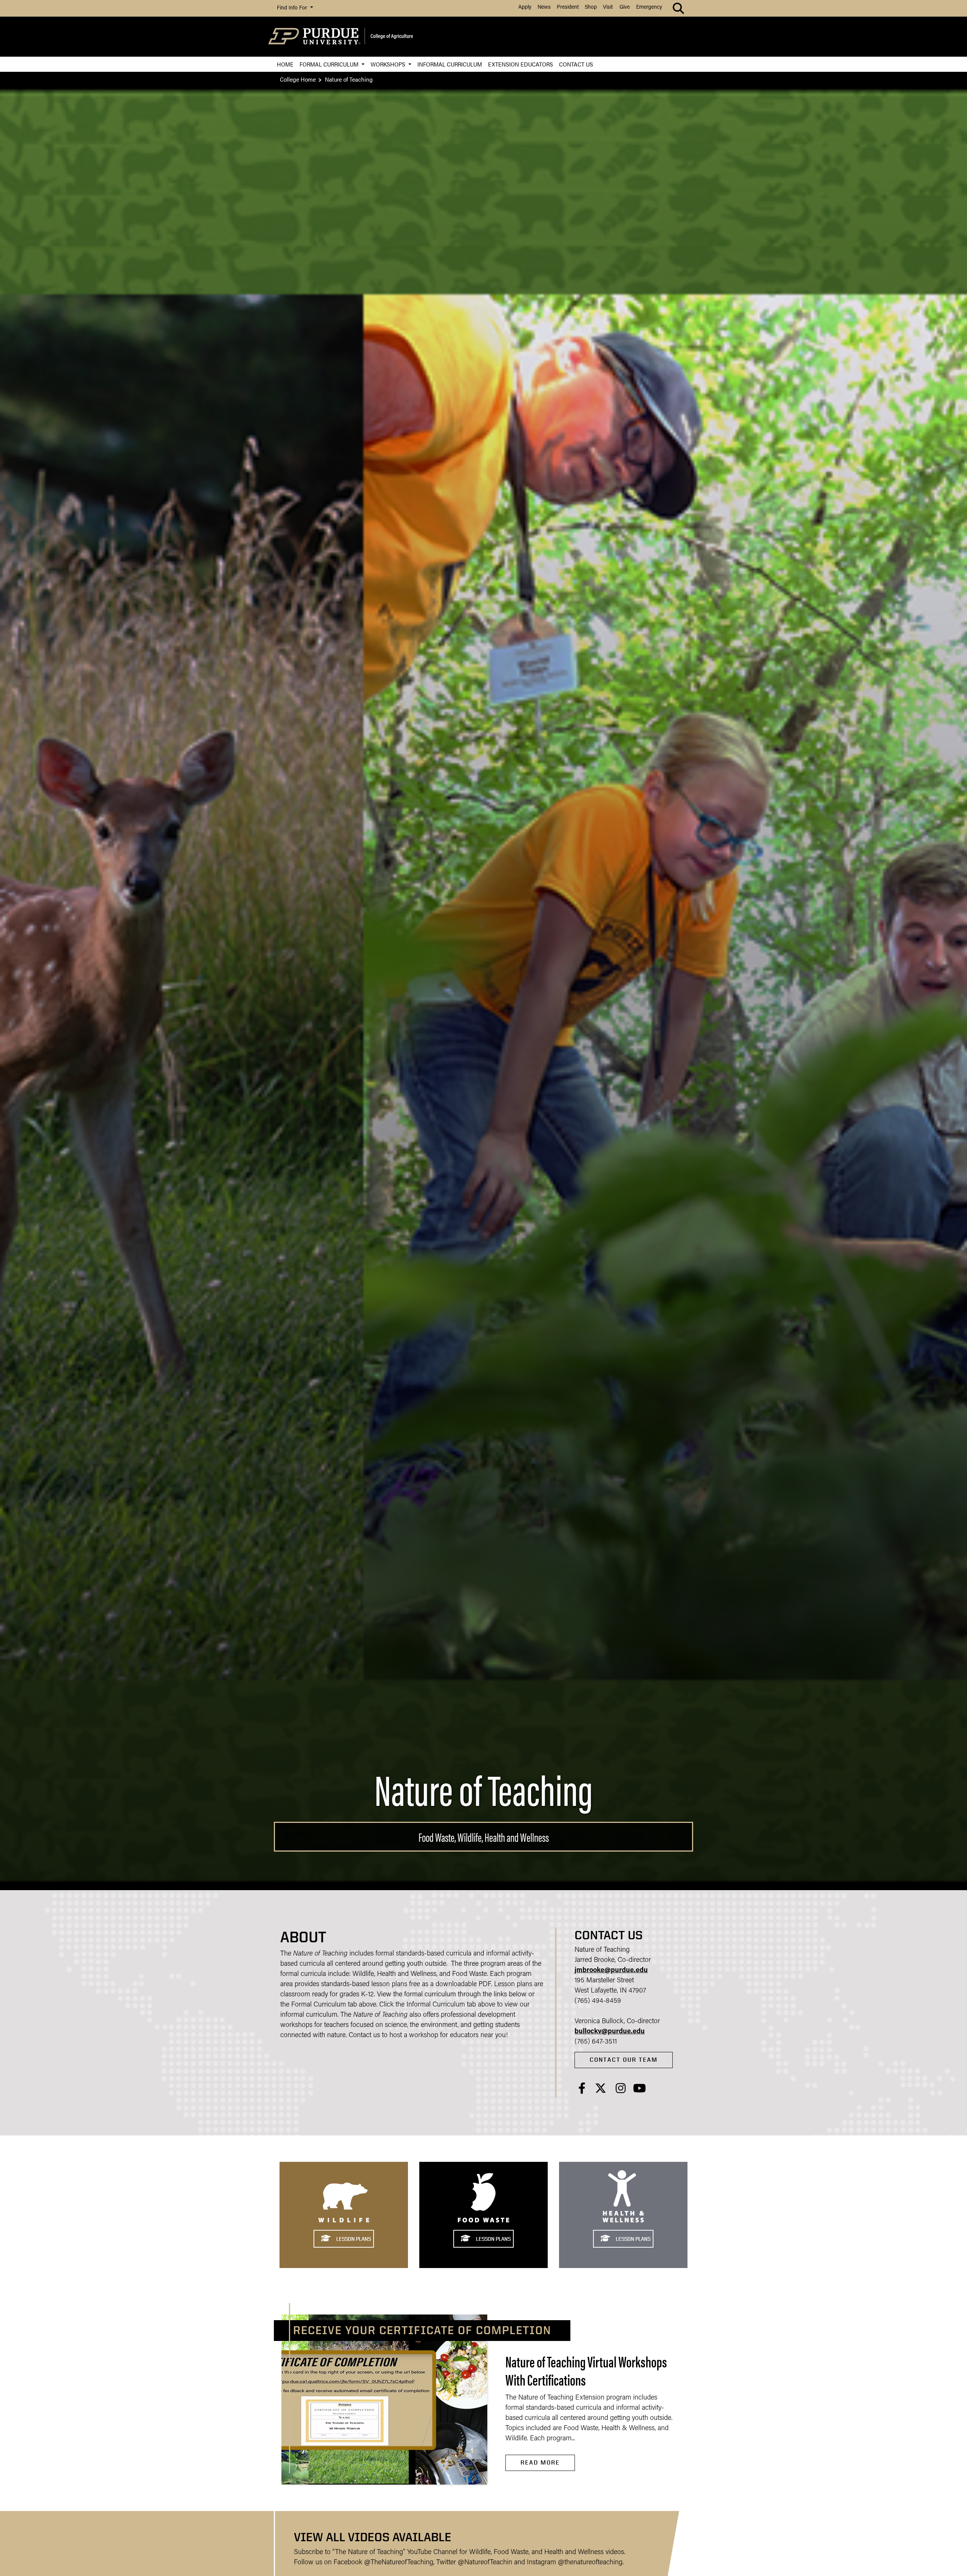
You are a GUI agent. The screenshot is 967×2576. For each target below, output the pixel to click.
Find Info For (293, 8)
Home (285, 64)
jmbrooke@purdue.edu (611, 1971)
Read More (540, 2462)
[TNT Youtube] (640, 2091)
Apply (525, 7)
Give (625, 7)
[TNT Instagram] (621, 2091)
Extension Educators (521, 64)
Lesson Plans (353, 2239)
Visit (608, 7)
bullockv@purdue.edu (610, 2032)
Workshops (389, 64)
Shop (591, 7)
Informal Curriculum (450, 64)
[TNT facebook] (582, 2091)
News (544, 7)
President (568, 7)
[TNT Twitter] (601, 2091)
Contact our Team (624, 2060)
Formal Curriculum (330, 64)
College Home (298, 79)
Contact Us (576, 64)
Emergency (649, 7)
